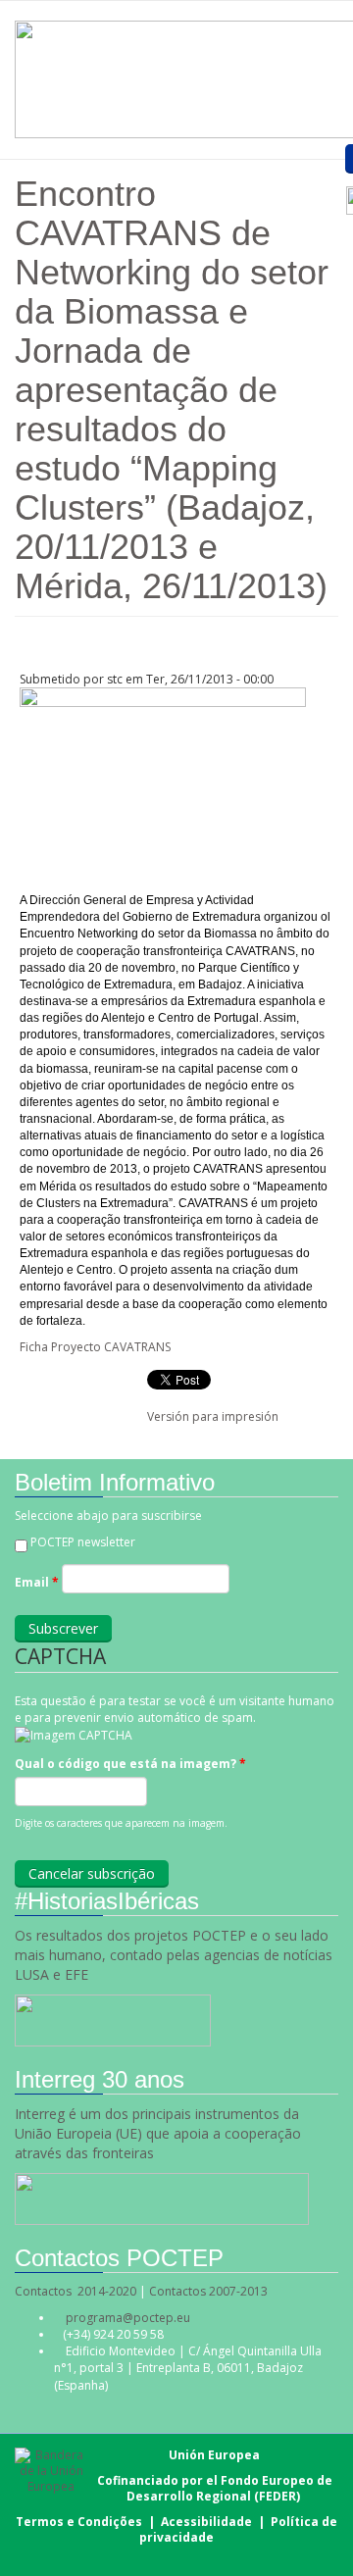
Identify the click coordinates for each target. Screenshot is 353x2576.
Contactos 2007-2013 (208, 2291)
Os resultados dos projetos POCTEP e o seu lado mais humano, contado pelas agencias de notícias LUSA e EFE (174, 1955)
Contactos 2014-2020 (76, 2291)
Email (37, 1582)
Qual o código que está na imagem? (130, 1764)
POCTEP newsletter (83, 1542)
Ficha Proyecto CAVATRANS (95, 1347)
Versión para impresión (213, 1416)
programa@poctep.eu (128, 2318)
